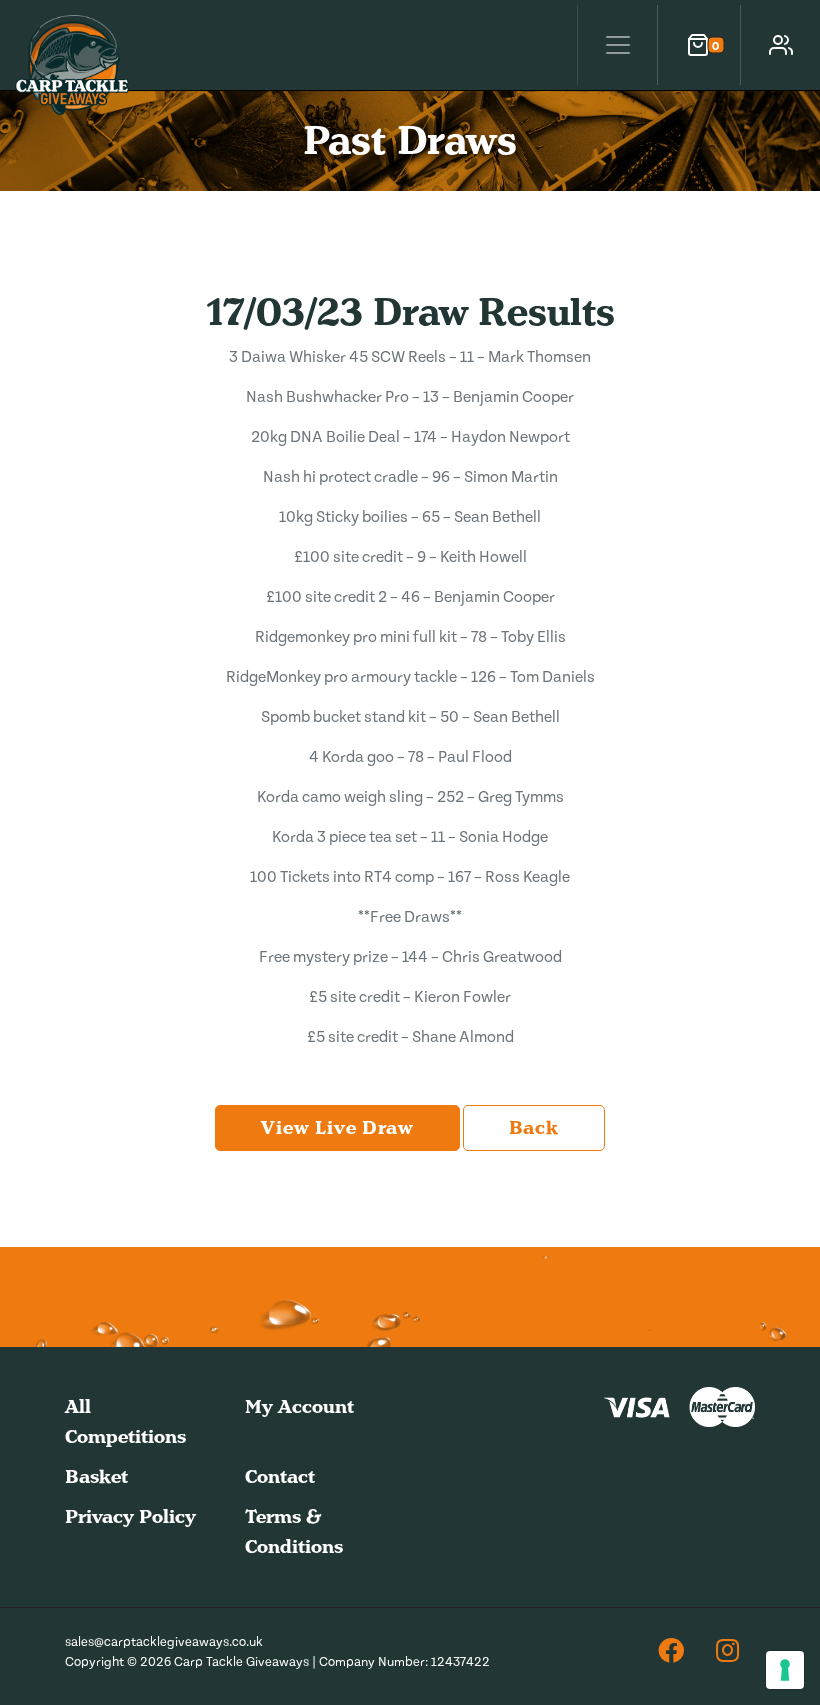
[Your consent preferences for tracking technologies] (785, 1670)
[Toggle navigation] (617, 45)
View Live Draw (337, 1127)
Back (534, 1127)
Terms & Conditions (294, 1531)
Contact (280, 1476)
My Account (299, 1406)
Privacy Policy (130, 1516)
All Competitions (125, 1421)
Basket (96, 1476)
